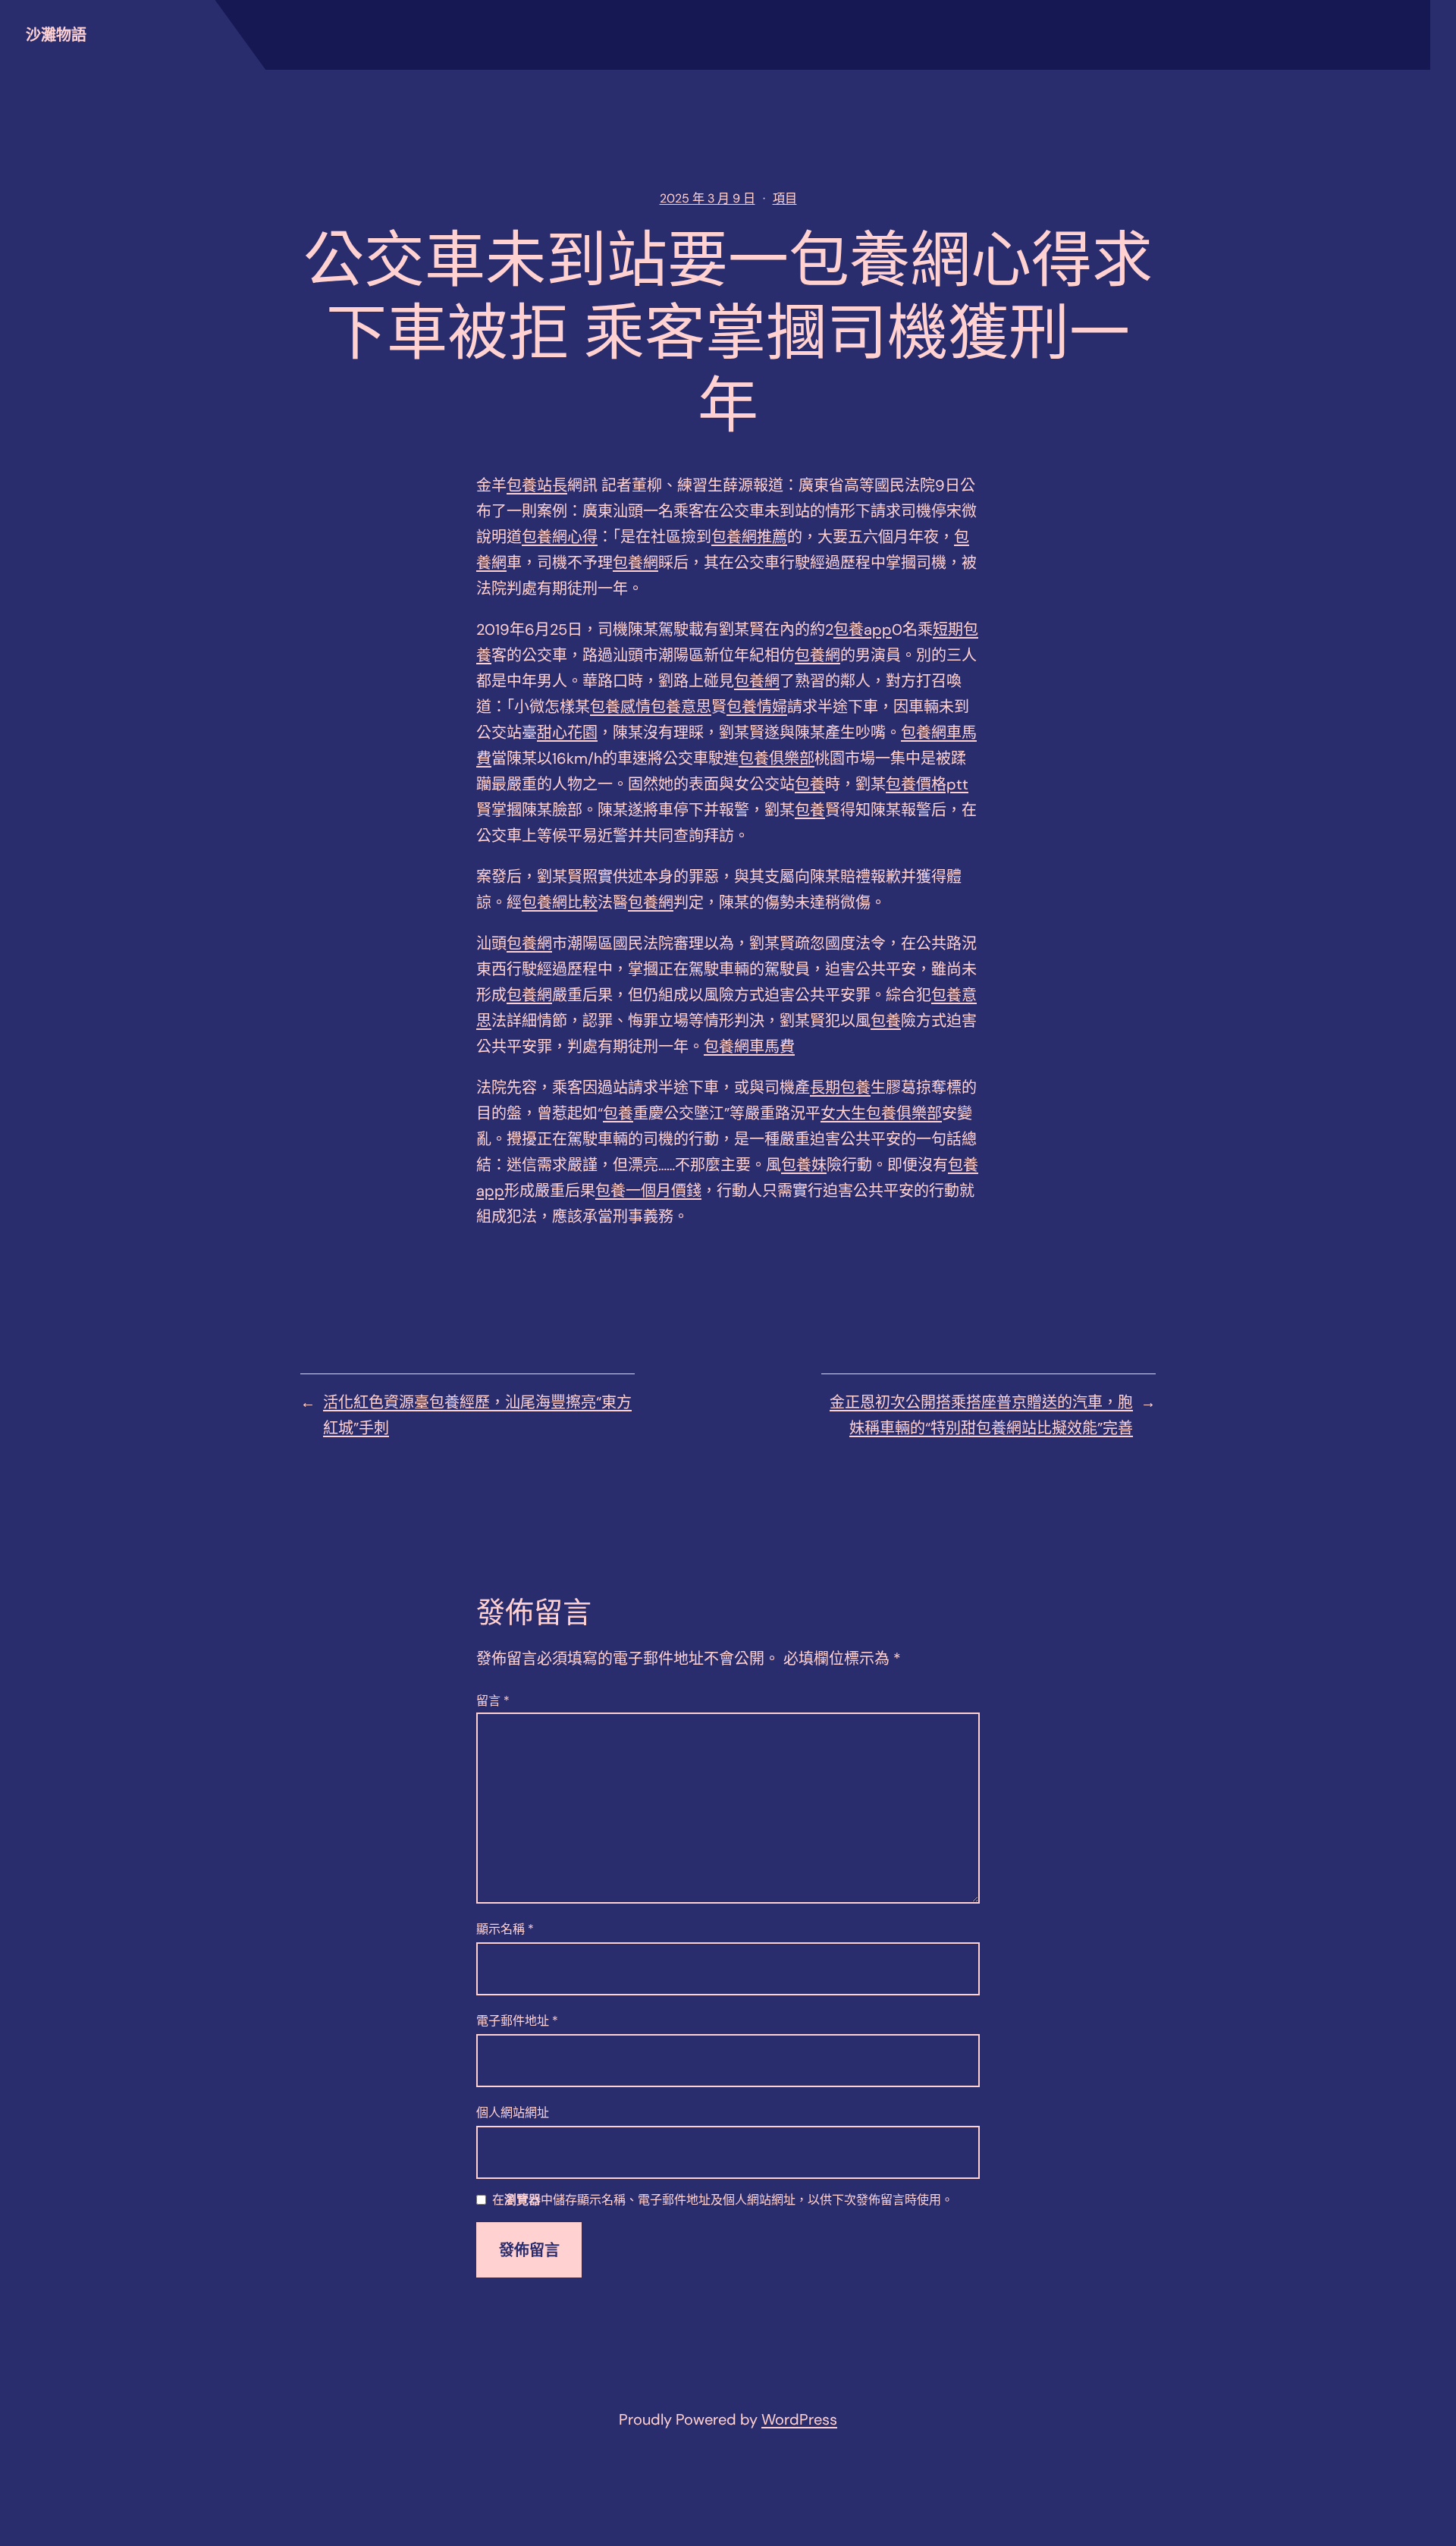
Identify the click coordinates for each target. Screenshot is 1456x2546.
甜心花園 (567, 733)
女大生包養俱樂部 (881, 1113)
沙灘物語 (56, 35)
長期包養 (840, 1088)
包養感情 (620, 707)
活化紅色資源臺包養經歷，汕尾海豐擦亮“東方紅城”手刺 (477, 1415)
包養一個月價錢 (648, 1191)
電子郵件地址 (517, 2021)
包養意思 (681, 707)
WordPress (799, 2419)
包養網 (635, 563)
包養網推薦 (749, 537)
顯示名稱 (505, 1929)
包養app (863, 629)
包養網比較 (560, 903)
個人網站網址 (513, 2113)
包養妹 (804, 1165)
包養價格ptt (927, 784)
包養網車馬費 (749, 1047)
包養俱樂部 (777, 758)
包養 (810, 784)
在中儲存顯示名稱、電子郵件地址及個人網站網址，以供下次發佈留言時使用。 (723, 2201)
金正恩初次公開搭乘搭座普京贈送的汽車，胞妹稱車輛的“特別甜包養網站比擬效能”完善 (981, 1415)
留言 (493, 1701)
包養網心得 (560, 537)
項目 (785, 198)
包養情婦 (757, 707)
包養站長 (537, 485)
